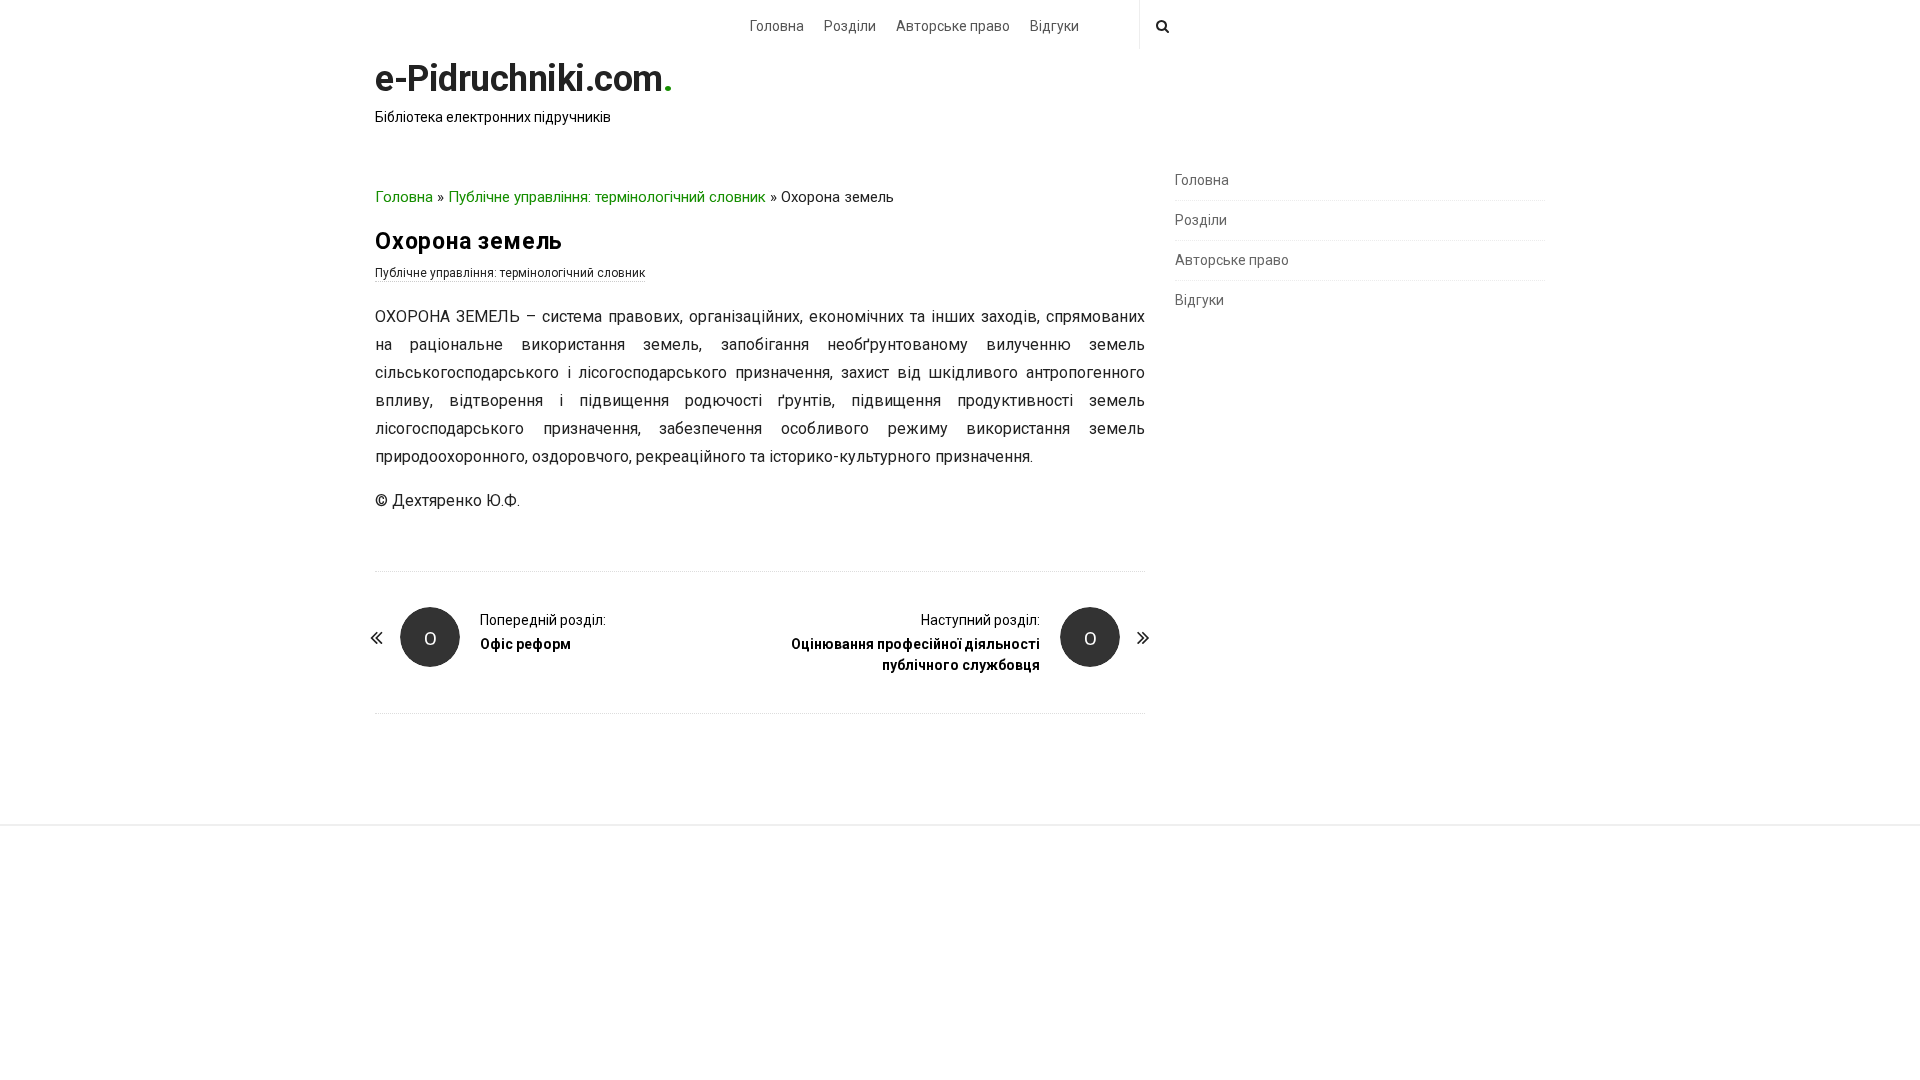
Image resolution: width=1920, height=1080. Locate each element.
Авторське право (953, 26)
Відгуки (1054, 26)
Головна (777, 26)
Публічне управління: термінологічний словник (607, 197)
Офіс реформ (525, 644)
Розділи (850, 26)
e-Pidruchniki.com (519, 79)
